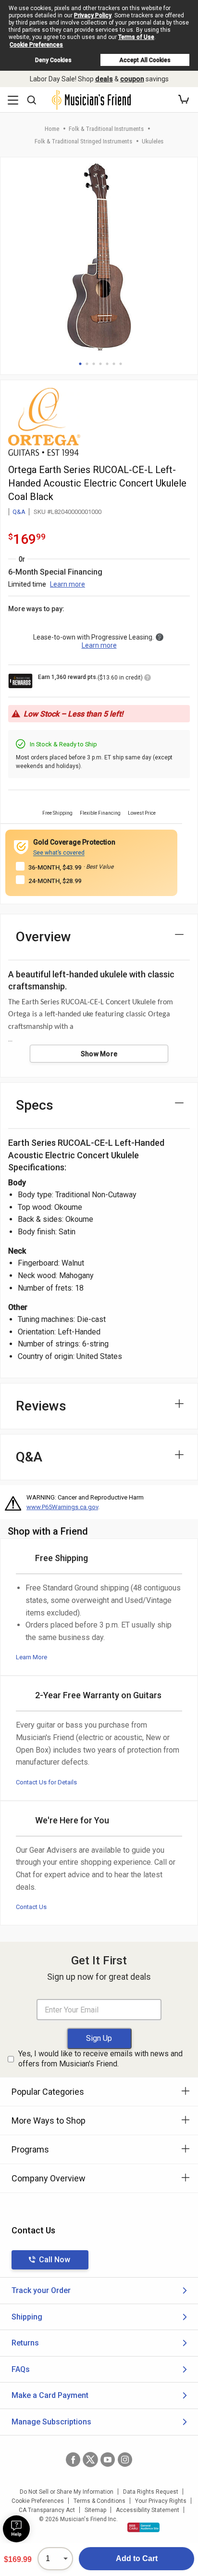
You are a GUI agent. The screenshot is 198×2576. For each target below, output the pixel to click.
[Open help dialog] (16, 2529)
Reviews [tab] (41, 1406)
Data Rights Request (151, 2492)
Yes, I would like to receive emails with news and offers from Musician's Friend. (100, 2059)
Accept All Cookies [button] (145, 60)
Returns (25, 2343)
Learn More (31, 1657)
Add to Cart (137, 2558)
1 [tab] (80, 364)
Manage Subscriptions (51, 2422)
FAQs (21, 2369)
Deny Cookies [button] (53, 60)
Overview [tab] (43, 937)
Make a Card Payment (50, 2395)
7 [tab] (121, 364)
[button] (184, 100)
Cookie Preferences (36, 45)
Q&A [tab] (29, 1457)
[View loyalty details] (148, 679)
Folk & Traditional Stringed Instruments (83, 141)
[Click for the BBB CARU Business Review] (143, 2527)
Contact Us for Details (46, 1782)
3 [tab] (94, 364)
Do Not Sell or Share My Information (67, 2492)
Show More (99, 1054)
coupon (132, 79)
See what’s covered (59, 853)
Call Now (55, 2260)
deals (104, 79)
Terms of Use (136, 37)
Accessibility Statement (148, 2510)
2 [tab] (87, 364)
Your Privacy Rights (161, 2501)
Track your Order (41, 2290)
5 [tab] (107, 364)
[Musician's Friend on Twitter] (90, 2460)
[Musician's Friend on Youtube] (108, 2460)
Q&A (19, 512)
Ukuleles (153, 141)
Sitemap (95, 2510)
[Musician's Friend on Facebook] (73, 2460)
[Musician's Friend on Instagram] (125, 2460)
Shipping (27, 2317)
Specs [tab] (35, 1105)
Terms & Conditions (99, 2501)
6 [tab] (114, 364)
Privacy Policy (93, 15)
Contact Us (31, 1907)
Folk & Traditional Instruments (106, 129)
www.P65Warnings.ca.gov (62, 1507)
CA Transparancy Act (47, 2510)
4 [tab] (100, 364)
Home (52, 129)
